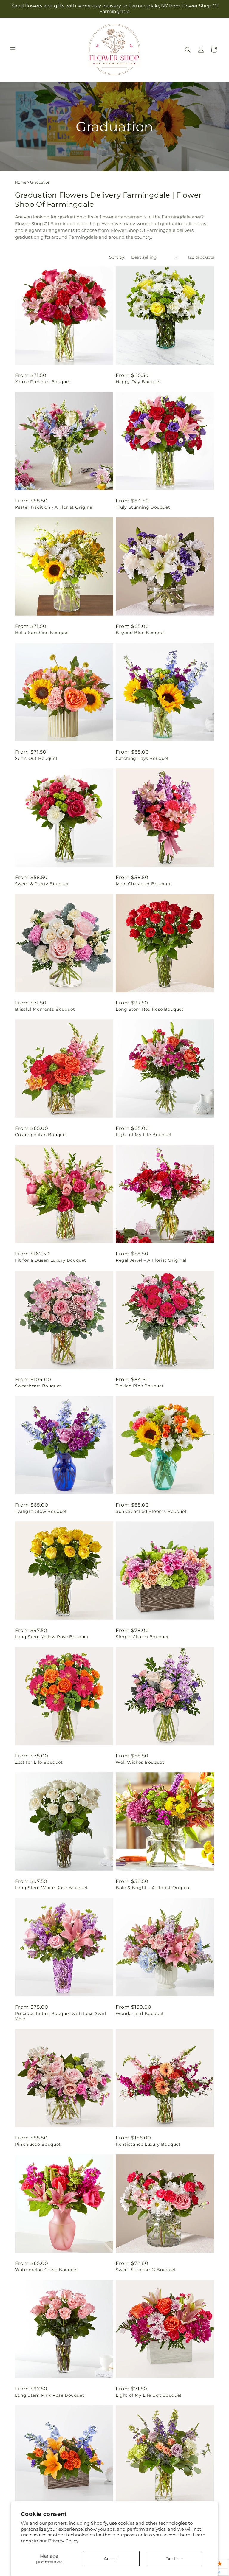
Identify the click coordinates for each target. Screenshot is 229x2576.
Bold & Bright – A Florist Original (153, 1888)
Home (21, 182)
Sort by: (117, 257)
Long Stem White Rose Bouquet (51, 1888)
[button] (13, 50)
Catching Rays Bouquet (142, 758)
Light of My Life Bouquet (144, 1135)
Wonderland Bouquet (140, 2013)
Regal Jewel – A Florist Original (151, 1260)
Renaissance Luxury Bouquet (148, 2144)
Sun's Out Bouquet (36, 758)
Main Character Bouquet (143, 884)
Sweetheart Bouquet (38, 1386)
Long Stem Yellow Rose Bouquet (52, 1637)
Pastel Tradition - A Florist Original (54, 507)
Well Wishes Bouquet (140, 1762)
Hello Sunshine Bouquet (42, 633)
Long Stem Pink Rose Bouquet (49, 2395)
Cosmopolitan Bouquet (41, 1135)
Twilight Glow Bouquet (41, 1511)
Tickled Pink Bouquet (140, 1386)
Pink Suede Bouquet (38, 2144)
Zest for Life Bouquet (39, 1762)
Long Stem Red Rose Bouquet (150, 1009)
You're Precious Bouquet (43, 382)
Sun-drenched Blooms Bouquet (151, 1511)
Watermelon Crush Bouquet (47, 2270)
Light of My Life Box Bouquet (149, 2395)
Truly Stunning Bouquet (143, 507)
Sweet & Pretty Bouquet (42, 884)
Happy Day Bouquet (138, 382)
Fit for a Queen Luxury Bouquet (51, 1260)
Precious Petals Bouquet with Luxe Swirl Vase (61, 2016)
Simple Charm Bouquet (142, 1637)
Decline (174, 2559)
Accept (112, 2559)
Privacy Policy (63, 2541)
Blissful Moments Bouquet (45, 1009)
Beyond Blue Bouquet (140, 633)
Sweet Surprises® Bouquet (146, 2270)
